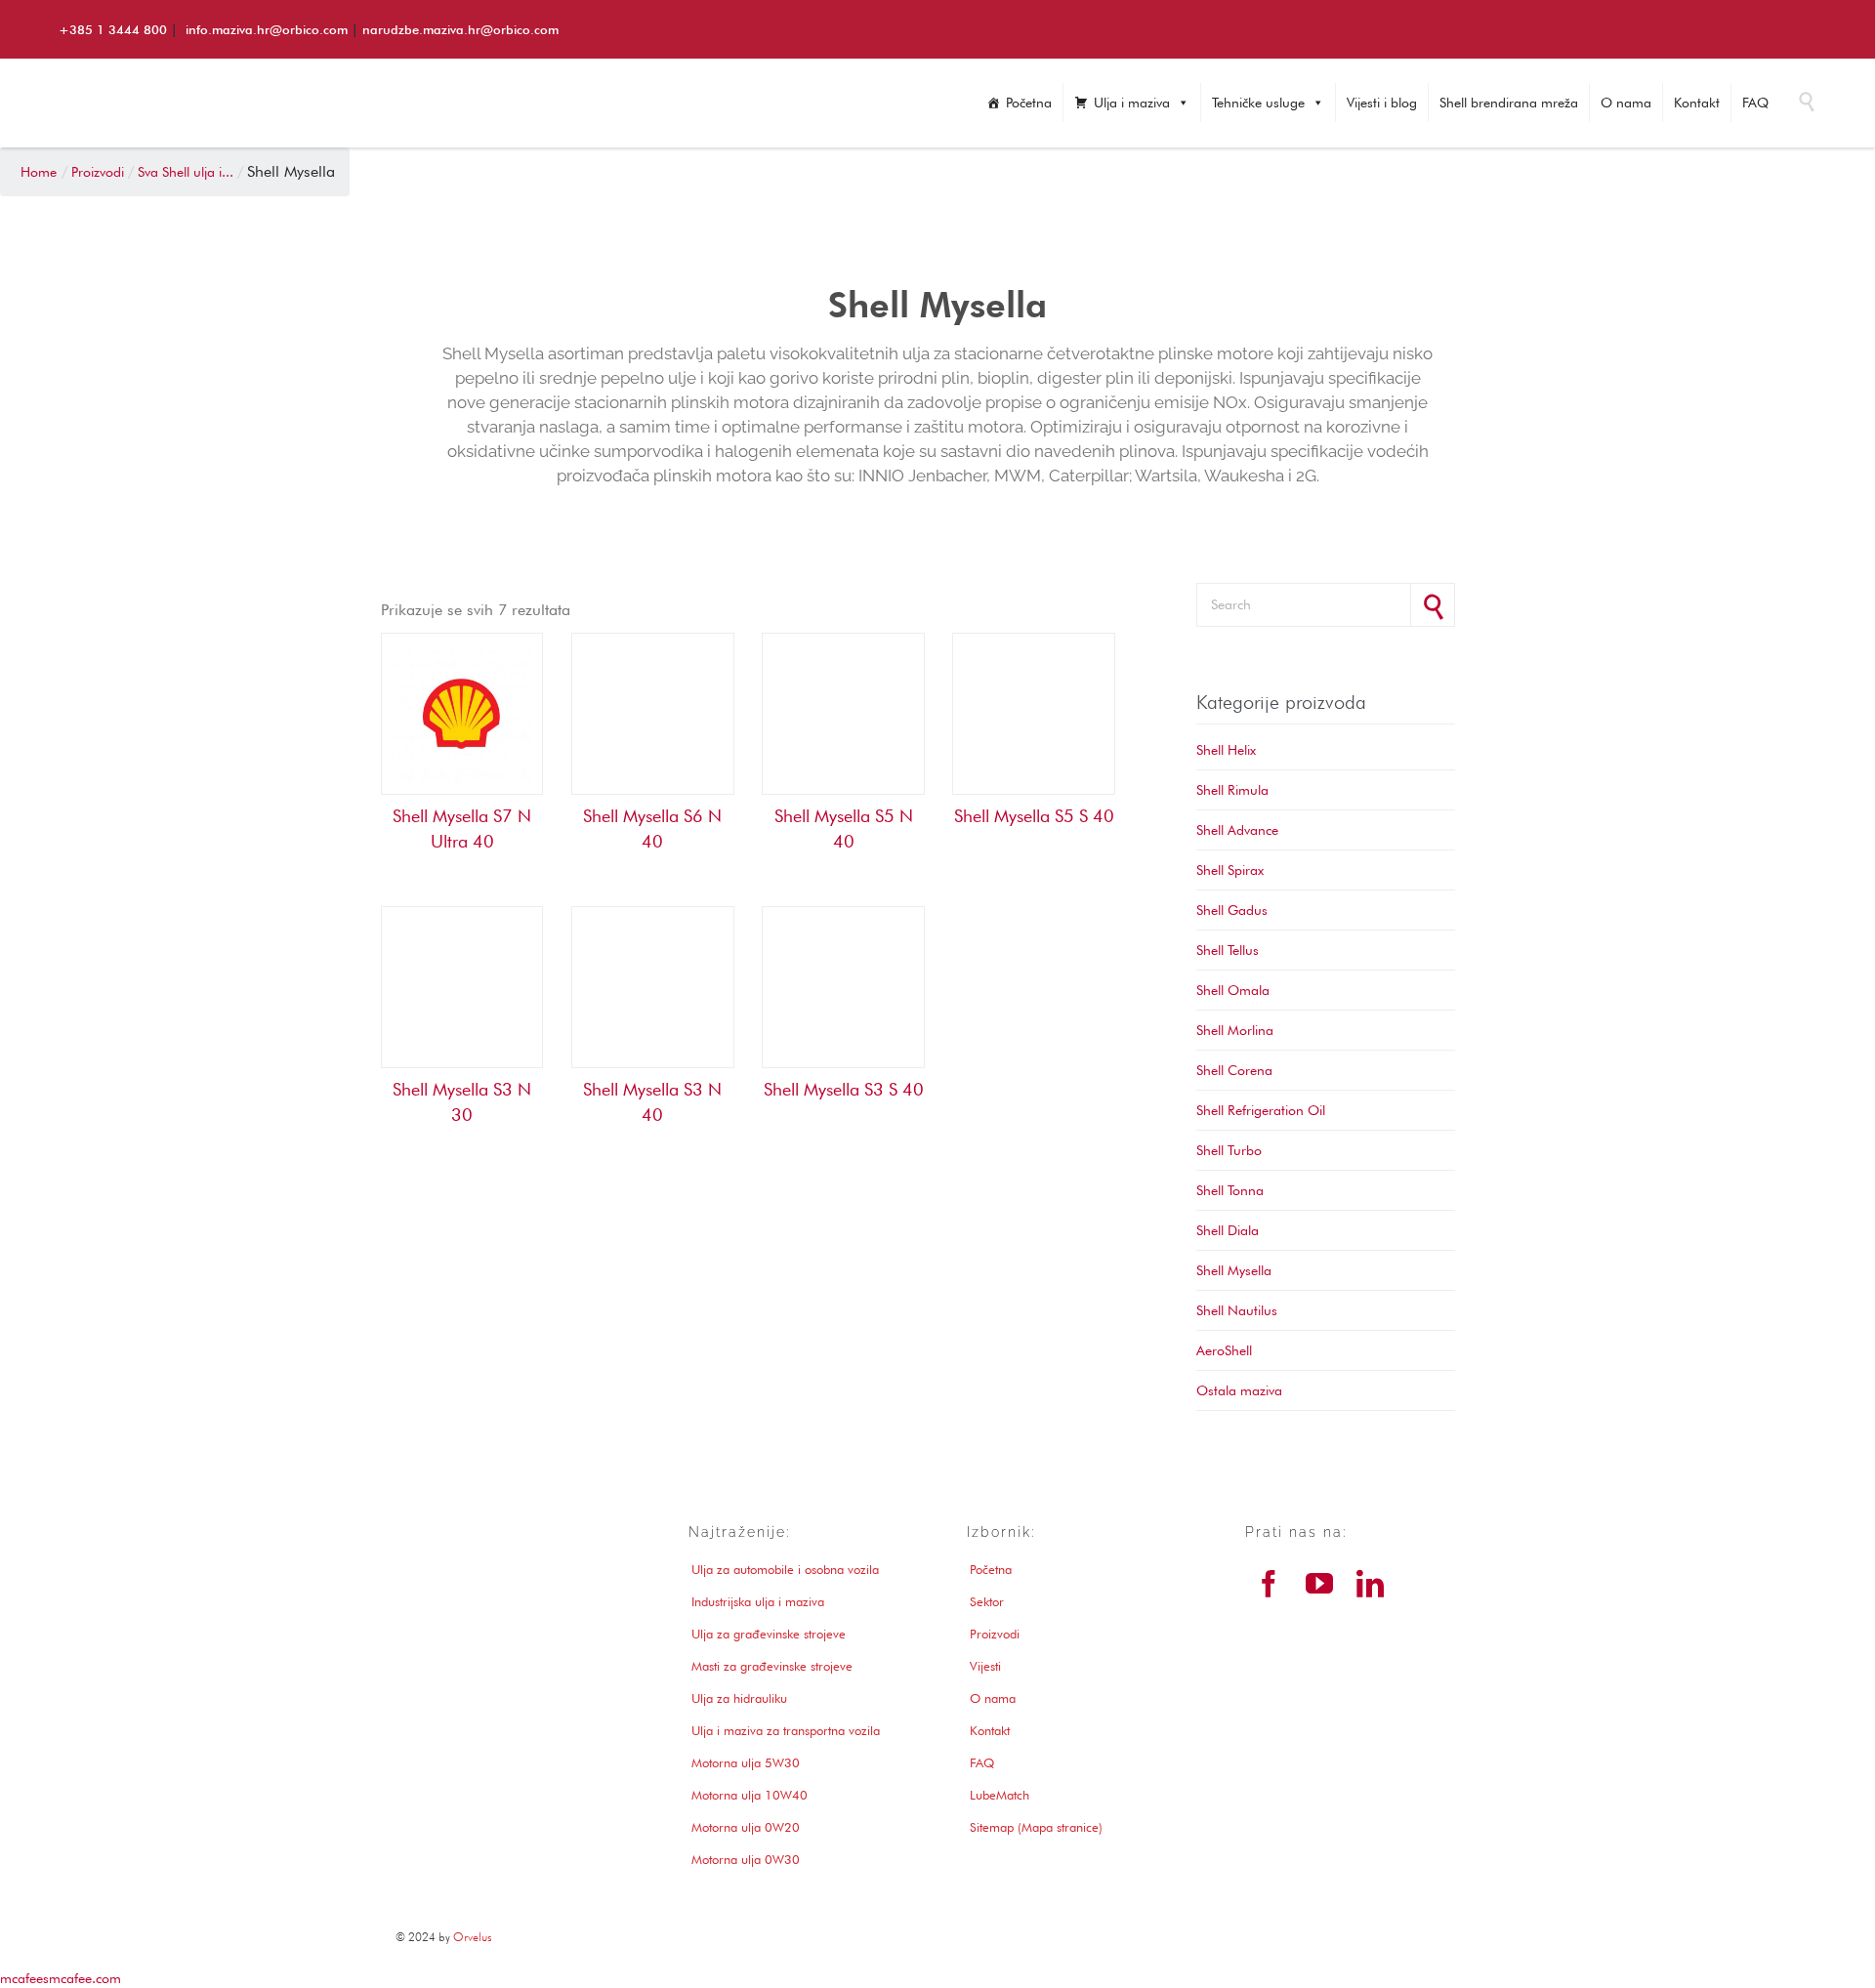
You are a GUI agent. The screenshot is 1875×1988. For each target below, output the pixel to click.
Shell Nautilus (1237, 1310)
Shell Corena (1234, 1070)
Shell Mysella (1234, 1270)
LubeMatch (1000, 1795)
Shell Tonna (1230, 1190)
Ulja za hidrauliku (739, 1698)
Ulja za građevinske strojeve (769, 1634)
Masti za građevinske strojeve (772, 1666)
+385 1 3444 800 (113, 29)
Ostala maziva (1239, 1390)
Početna (1029, 103)
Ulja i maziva (1132, 103)
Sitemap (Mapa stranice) (1036, 1827)
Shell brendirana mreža (1509, 103)
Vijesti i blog (1382, 103)
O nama (1626, 103)
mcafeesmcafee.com (61, 1978)
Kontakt (1697, 103)
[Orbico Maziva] (229, 110)
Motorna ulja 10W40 (750, 1795)
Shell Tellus (1228, 950)
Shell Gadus (1232, 910)
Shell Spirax (1230, 870)
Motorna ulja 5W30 (746, 1762)
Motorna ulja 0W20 (746, 1827)
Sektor (987, 1601)
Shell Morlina (1235, 1030)
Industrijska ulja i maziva (758, 1601)
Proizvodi (995, 1634)
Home (39, 172)
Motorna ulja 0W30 (746, 1859)
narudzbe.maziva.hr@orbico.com (460, 29)
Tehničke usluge (1258, 103)
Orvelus (473, 1937)
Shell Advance (1237, 830)
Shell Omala (1233, 990)
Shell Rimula (1232, 790)
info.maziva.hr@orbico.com (267, 29)
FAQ (1755, 103)
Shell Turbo (1229, 1150)
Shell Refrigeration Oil (1261, 1110)
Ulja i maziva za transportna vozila (786, 1730)
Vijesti (985, 1666)
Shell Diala (1228, 1230)
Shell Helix (1226, 750)
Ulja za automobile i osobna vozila (785, 1569)
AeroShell (1224, 1350)
